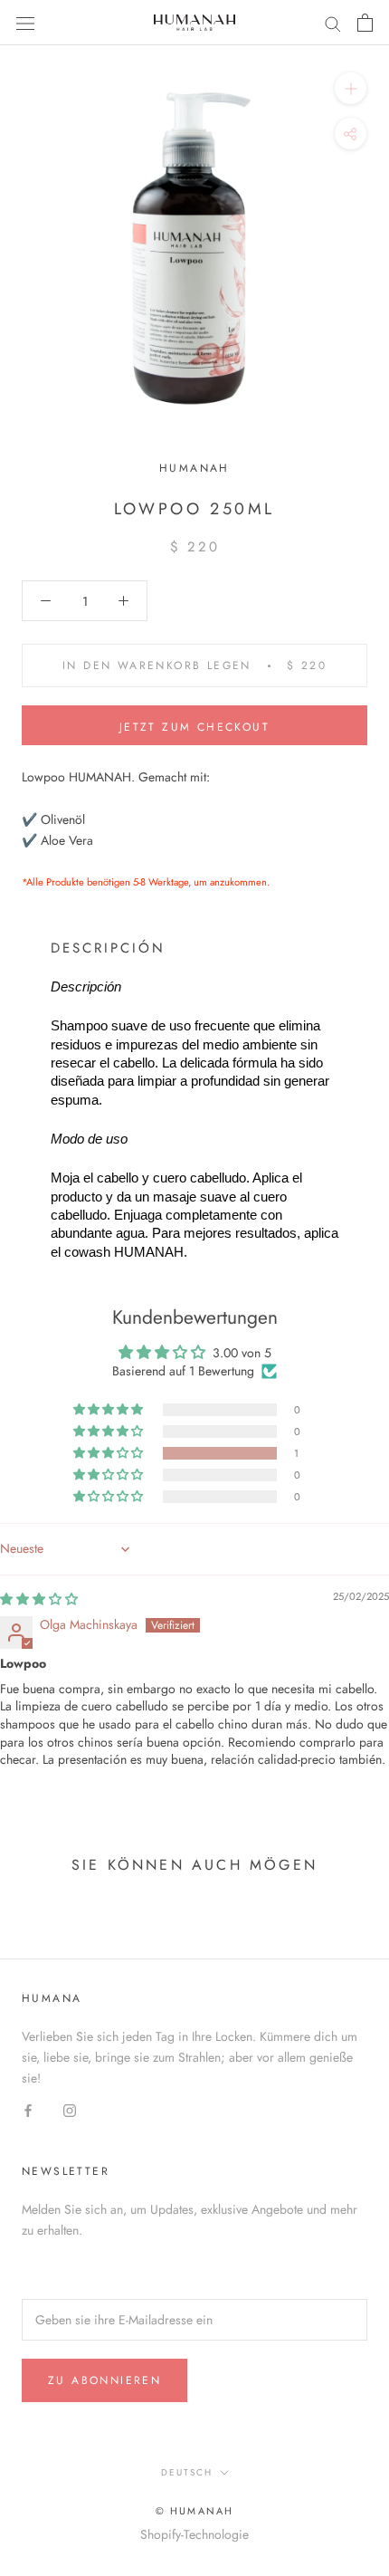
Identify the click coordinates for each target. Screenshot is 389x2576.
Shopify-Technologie (194, 2534)
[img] (39, 1599)
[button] (109, 1453)
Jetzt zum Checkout (194, 727)
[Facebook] (28, 2109)
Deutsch (187, 2472)
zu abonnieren (104, 2380)
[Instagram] (70, 2109)
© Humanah (195, 2511)
